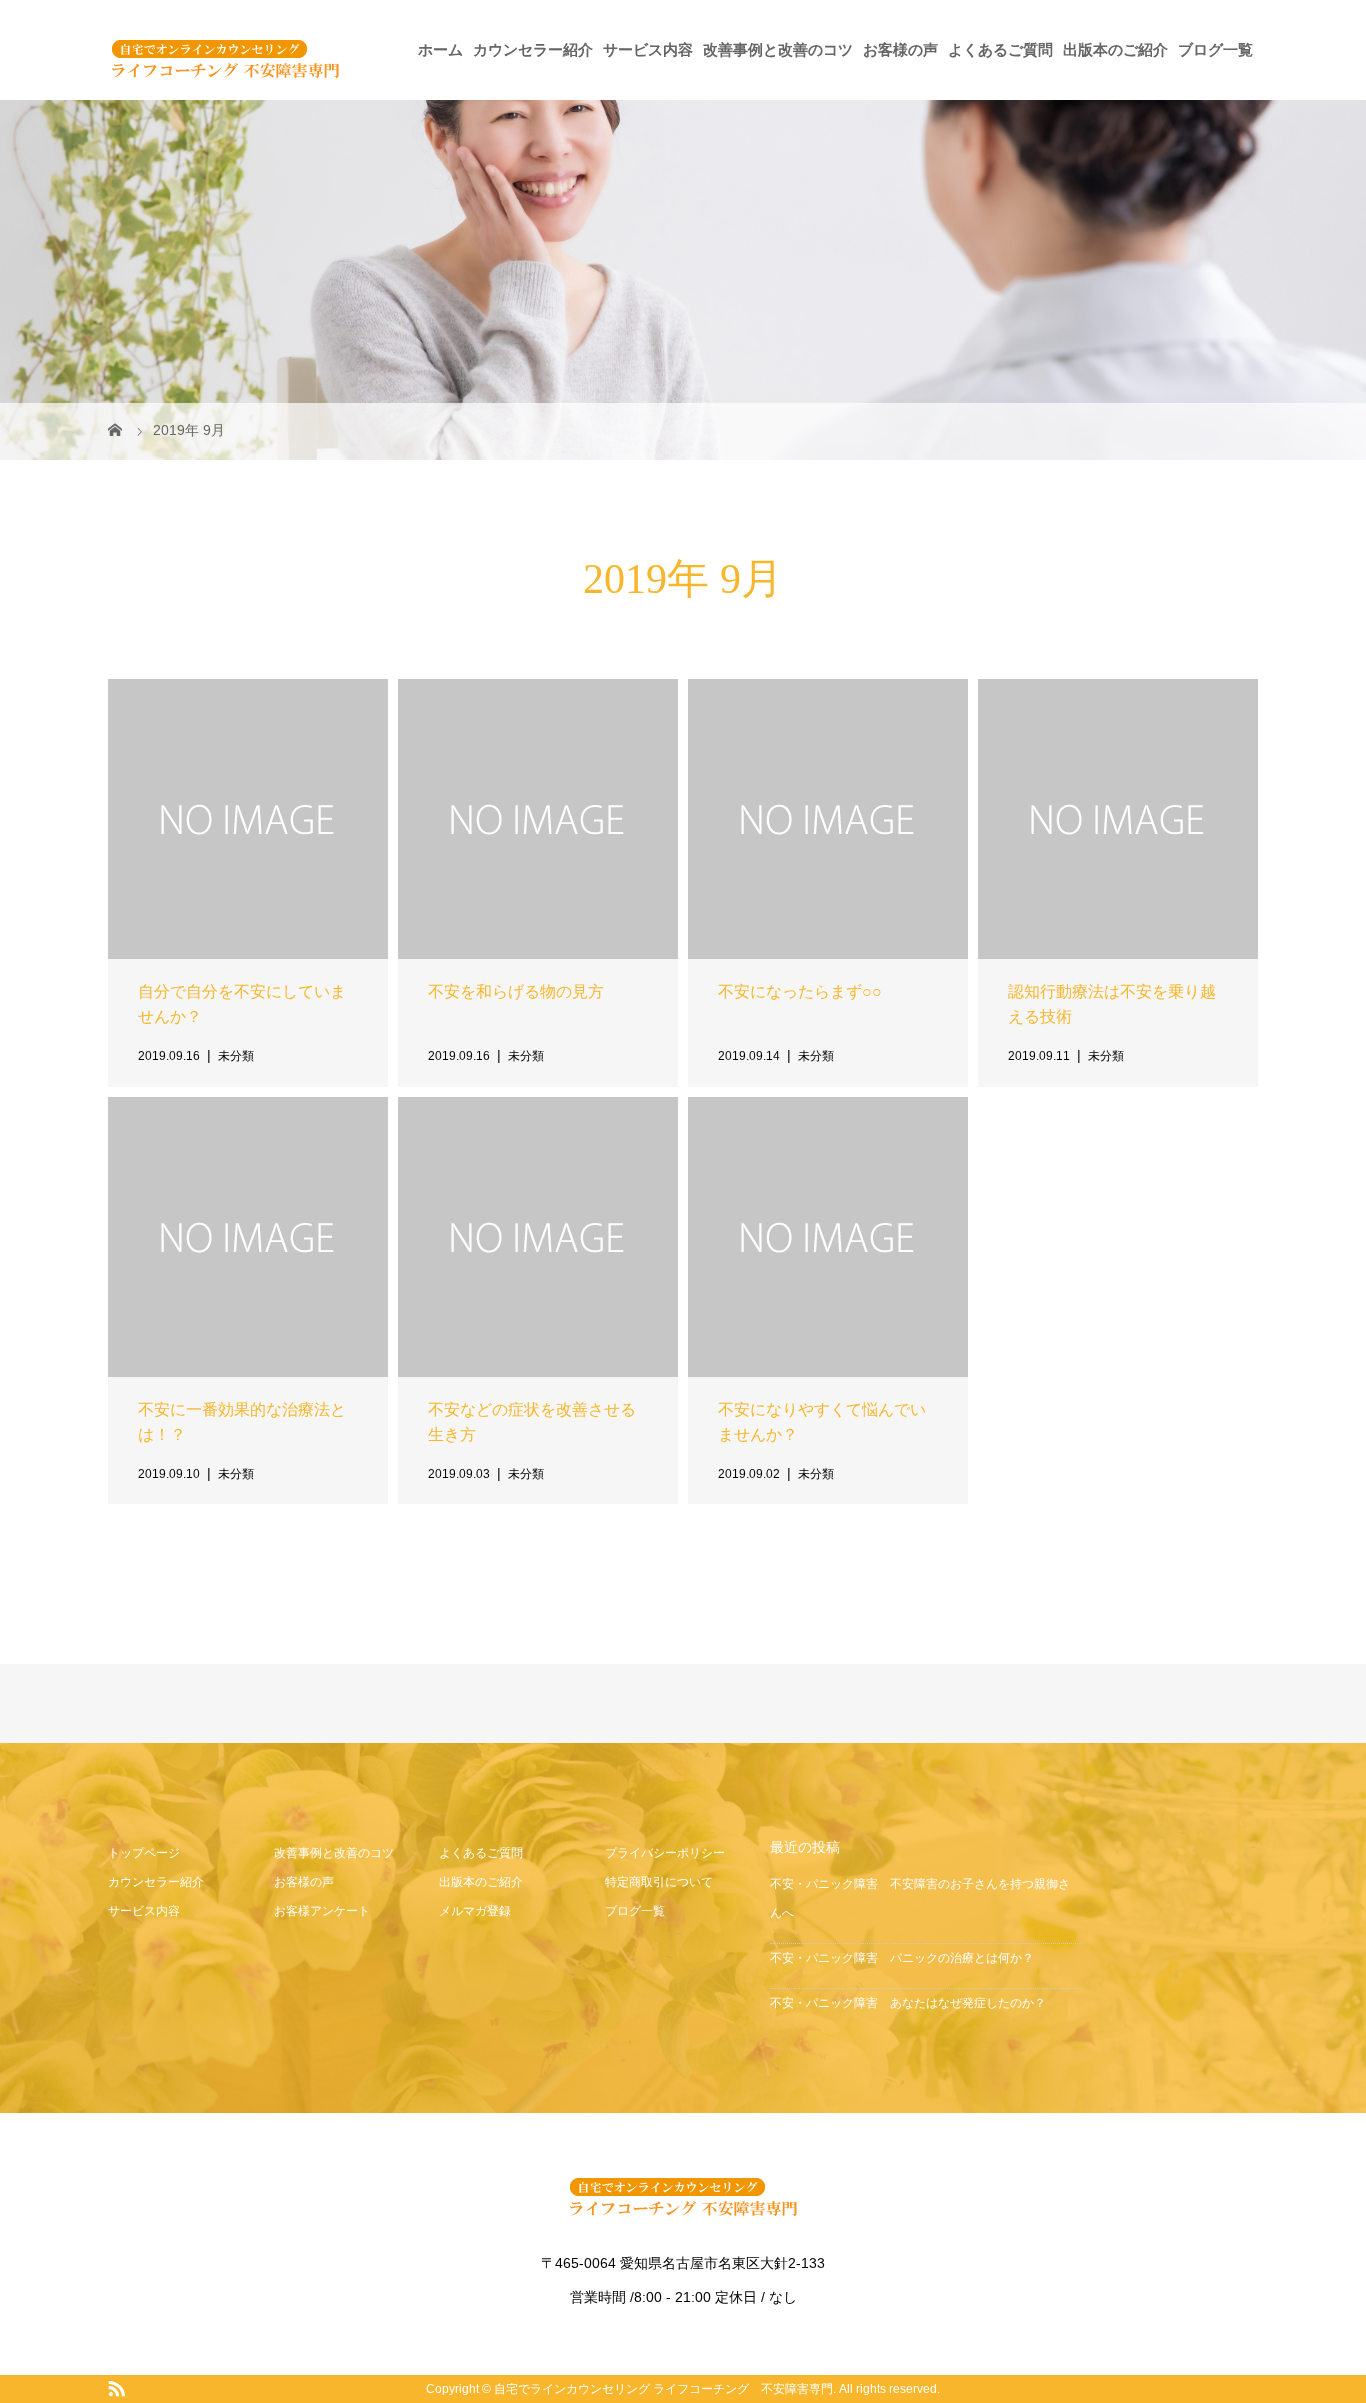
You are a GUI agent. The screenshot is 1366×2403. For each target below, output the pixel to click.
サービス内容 (648, 49)
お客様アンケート (322, 1911)
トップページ (144, 1853)
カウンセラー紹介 (533, 49)
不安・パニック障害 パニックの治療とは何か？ (902, 1958)
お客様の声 (900, 49)
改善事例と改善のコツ (778, 49)
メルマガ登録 (475, 1911)
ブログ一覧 (1215, 49)
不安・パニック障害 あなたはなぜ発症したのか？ (908, 2003)
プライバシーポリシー (665, 1853)
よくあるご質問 (1000, 49)
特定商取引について (659, 1882)
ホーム (440, 49)
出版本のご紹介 (1115, 49)
